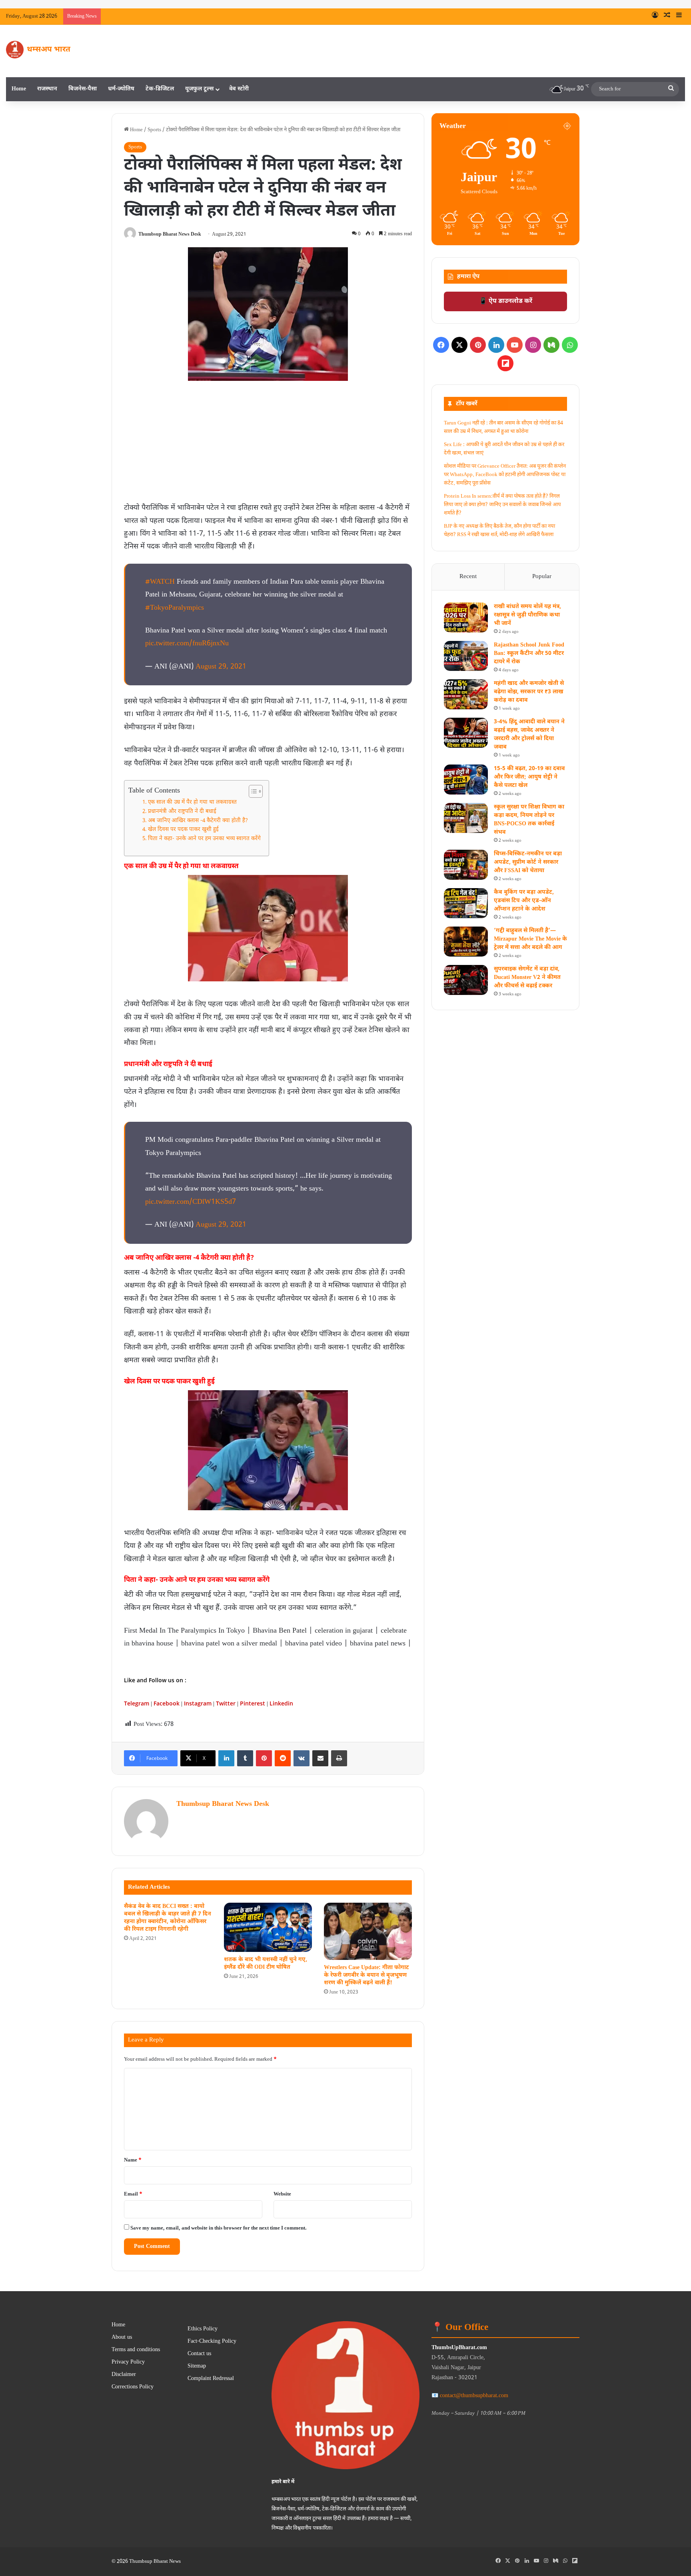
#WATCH (160, 582)
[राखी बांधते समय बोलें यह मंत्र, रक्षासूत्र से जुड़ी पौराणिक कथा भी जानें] (466, 617)
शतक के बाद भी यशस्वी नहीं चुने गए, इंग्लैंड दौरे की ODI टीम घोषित (266, 1964)
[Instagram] (533, 345)
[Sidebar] (679, 16)
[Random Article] (667, 16)
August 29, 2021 (221, 667)
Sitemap (197, 2366)
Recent (468, 577)
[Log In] (655, 16)
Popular (542, 577)
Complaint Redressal (211, 2379)
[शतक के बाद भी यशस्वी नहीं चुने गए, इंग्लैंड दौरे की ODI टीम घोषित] (268, 1927)
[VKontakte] (302, 1758)
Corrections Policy (133, 2387)
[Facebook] (441, 345)
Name (133, 2160)
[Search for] (671, 89)
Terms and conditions (136, 2350)
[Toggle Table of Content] (252, 791)
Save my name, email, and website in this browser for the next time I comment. (219, 2228)
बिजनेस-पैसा (83, 89)
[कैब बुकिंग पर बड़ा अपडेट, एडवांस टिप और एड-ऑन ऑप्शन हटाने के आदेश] (466, 903)
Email (133, 2194)
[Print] (339, 1758)
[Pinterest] (264, 1758)
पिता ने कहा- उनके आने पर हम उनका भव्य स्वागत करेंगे (204, 839)
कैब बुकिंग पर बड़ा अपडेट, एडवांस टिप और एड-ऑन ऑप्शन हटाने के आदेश (524, 901)
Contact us (199, 2354)
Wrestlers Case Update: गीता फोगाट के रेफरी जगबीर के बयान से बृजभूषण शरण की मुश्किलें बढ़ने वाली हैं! (366, 1975)
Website (282, 2194)
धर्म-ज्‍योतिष (121, 89)
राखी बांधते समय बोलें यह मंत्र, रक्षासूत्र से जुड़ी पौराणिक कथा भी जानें (275, 16)
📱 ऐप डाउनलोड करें (506, 301)
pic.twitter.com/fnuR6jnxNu (187, 643)
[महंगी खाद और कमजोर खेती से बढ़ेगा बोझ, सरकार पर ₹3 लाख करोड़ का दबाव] (466, 694)
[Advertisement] (268, 445)
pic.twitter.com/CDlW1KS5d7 (191, 1202)
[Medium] (551, 345)
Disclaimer (124, 2375)
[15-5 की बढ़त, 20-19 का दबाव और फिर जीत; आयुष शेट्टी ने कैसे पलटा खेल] (466, 780)
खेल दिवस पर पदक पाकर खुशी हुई (183, 830)
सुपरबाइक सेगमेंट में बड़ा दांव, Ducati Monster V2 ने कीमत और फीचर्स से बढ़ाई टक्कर (527, 978)
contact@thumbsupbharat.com (474, 2396)
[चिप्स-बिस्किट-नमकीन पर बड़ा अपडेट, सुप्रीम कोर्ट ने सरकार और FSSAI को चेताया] (466, 865)
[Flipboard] (505, 363)
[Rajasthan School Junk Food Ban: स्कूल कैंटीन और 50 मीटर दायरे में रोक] (466, 656)
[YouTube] (515, 345)
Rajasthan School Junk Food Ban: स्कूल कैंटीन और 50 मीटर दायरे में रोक (529, 654)
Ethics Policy (203, 2329)
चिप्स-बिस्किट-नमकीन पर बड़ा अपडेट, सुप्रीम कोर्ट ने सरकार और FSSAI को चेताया (528, 862)
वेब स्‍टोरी (239, 89)
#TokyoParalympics (175, 608)
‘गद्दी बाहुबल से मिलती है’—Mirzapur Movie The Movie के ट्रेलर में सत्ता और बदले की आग (530, 939)
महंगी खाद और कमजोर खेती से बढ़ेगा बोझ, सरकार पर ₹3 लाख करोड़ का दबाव (529, 692)
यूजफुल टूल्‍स (199, 89)
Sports (154, 130)
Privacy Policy (128, 2362)
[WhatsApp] (570, 345)
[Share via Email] (320, 1758)
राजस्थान (47, 89)
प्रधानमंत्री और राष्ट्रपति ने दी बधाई (182, 812)
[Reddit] (283, 1758)
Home (19, 89)
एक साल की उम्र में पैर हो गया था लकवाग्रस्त (193, 803)
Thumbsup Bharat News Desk (170, 234)
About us (122, 2338)
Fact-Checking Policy (212, 2342)
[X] (459, 345)
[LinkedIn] (226, 1758)
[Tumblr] (245, 1758)
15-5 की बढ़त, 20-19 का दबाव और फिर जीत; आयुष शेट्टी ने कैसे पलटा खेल (529, 777)
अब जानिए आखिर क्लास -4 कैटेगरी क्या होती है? (198, 821)
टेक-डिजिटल (160, 89)
